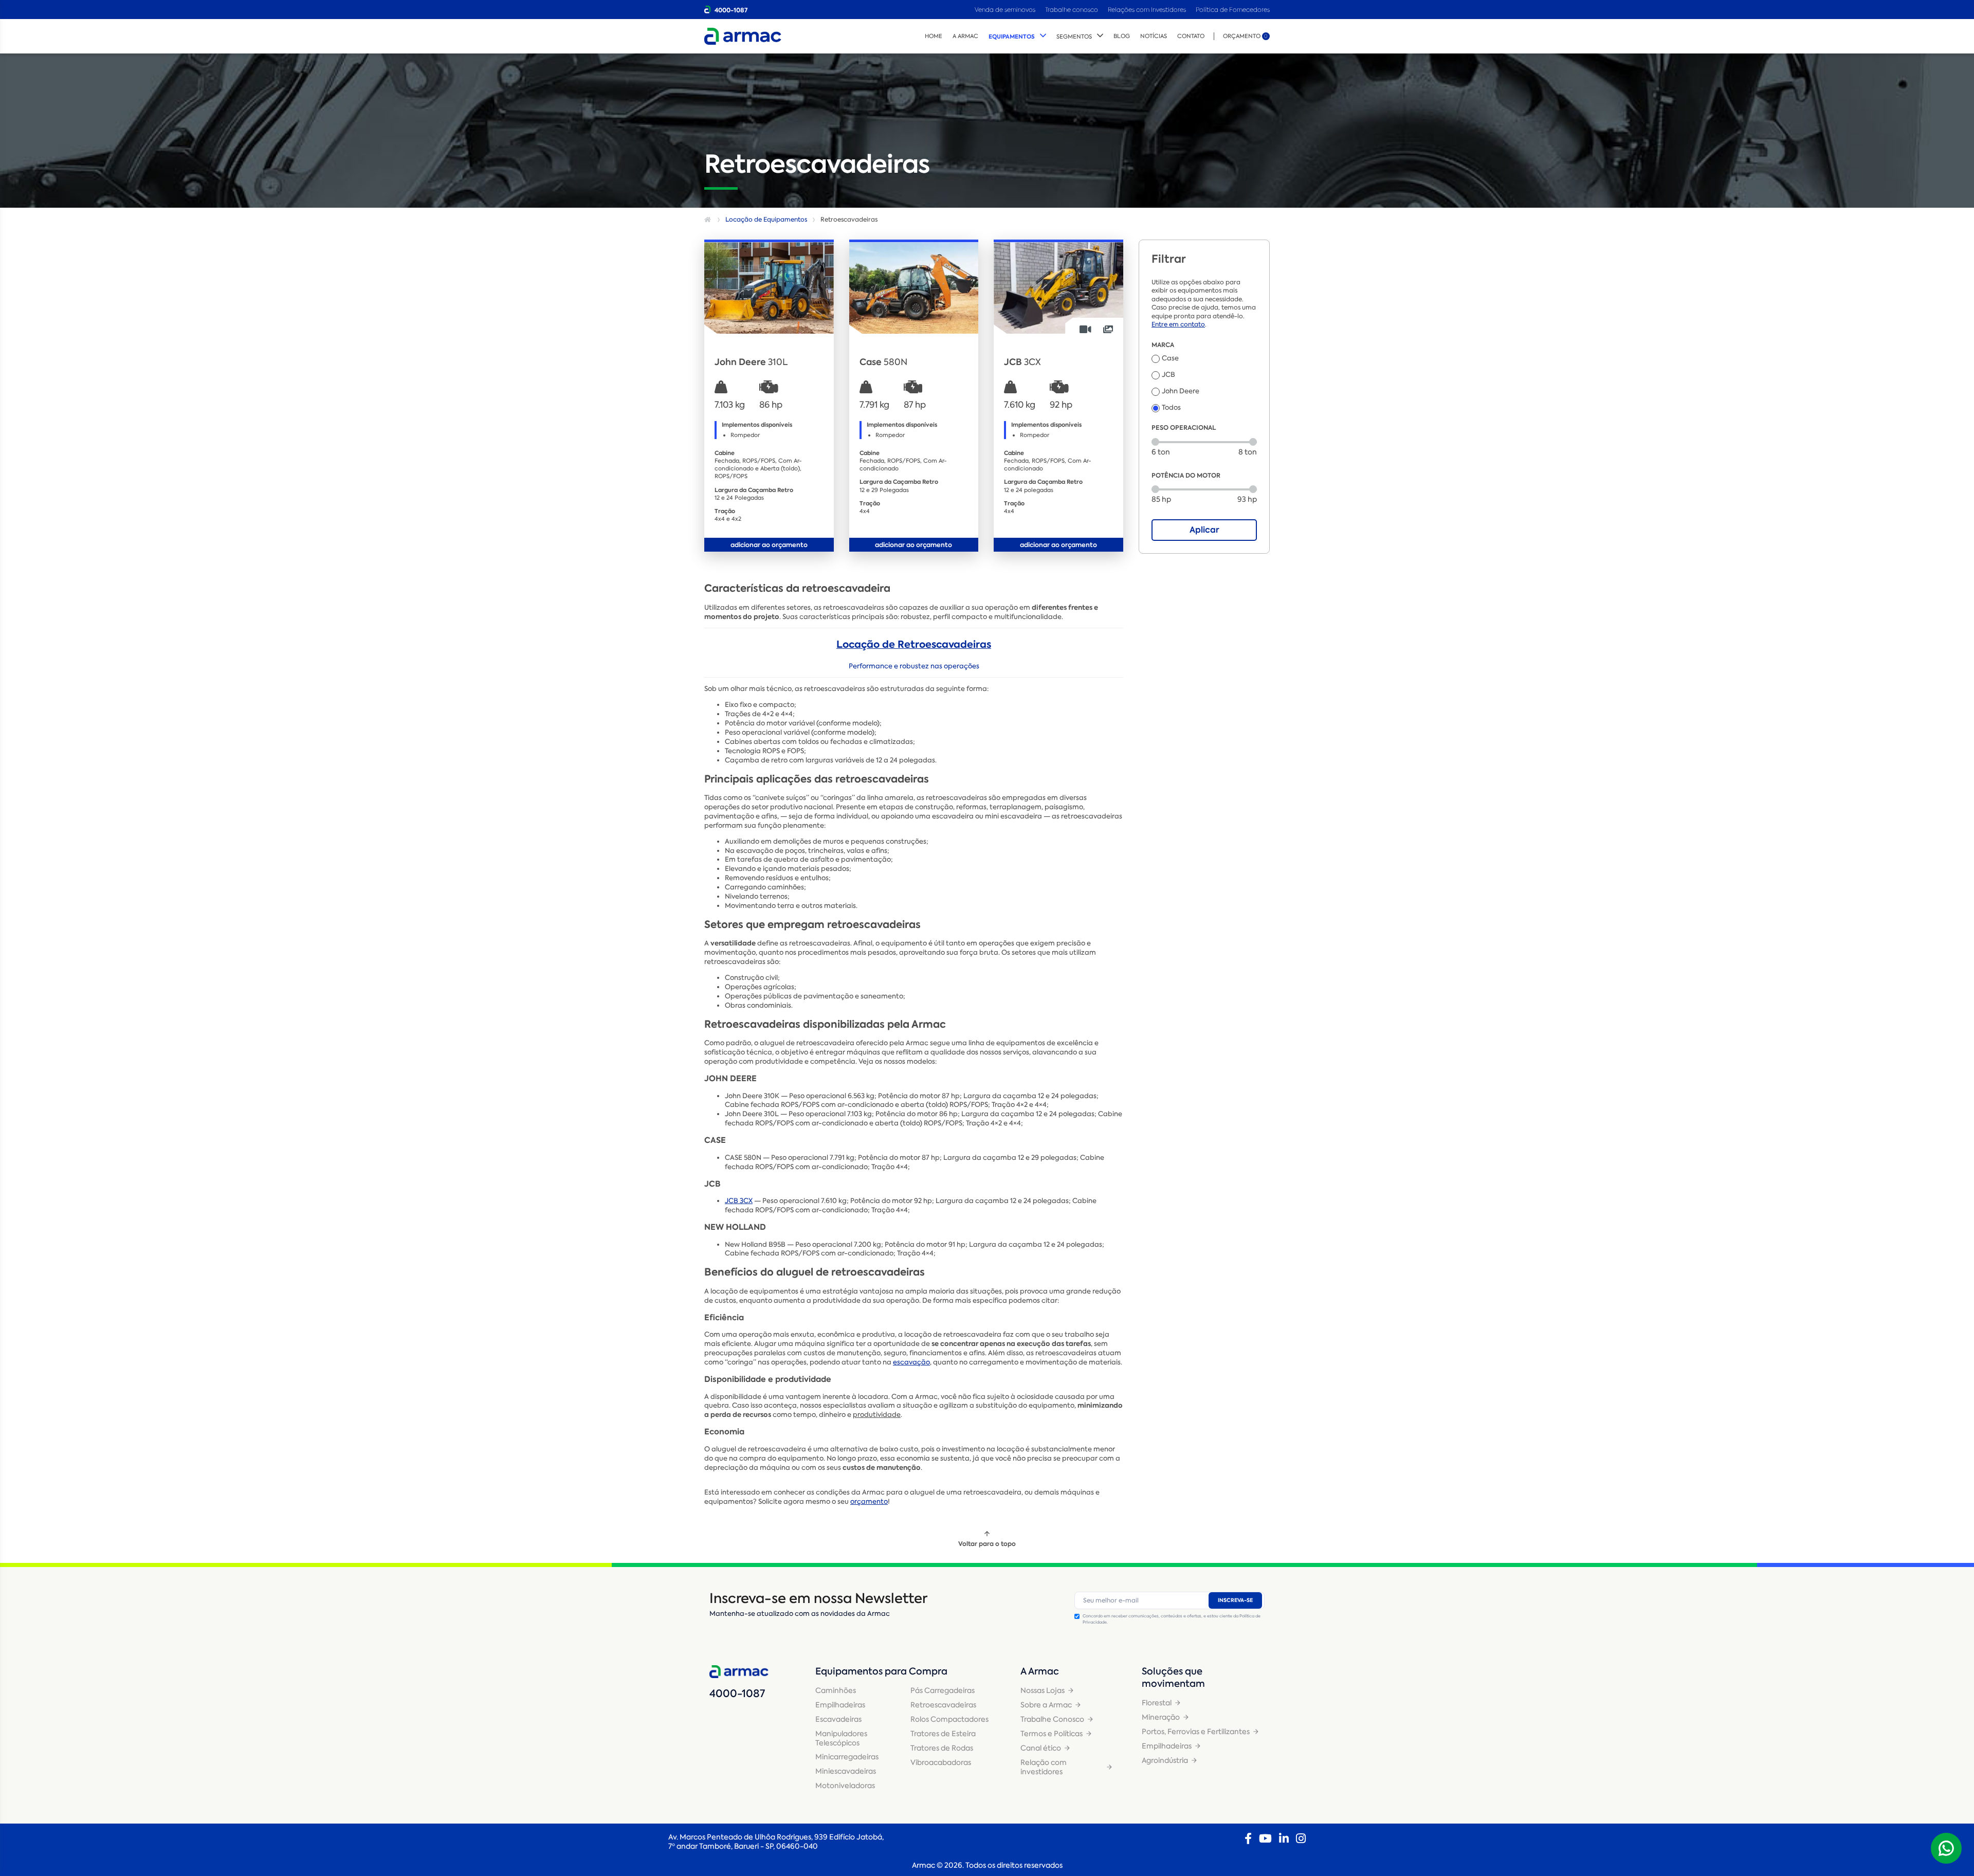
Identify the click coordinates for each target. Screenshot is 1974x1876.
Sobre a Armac (1046, 1705)
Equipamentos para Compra (881, 1671)
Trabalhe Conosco (1052, 1719)
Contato (1191, 36)
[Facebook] (1248, 1838)
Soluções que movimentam (1173, 1678)
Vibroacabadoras (941, 1762)
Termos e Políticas (1052, 1734)
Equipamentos (1012, 37)
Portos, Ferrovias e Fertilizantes (1196, 1732)
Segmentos (1074, 37)
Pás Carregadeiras (943, 1690)
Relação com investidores (1044, 1767)
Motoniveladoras (845, 1786)
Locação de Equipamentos (766, 220)
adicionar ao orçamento (769, 545)
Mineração (1161, 1717)
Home (934, 36)
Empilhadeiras (840, 1705)
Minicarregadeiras (847, 1757)
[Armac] (743, 36)
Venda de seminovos (1006, 10)
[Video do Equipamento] (1085, 329)
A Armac (965, 36)
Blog (1122, 36)
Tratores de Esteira (943, 1734)
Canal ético (1041, 1748)
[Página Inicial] (709, 220)
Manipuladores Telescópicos (841, 1738)
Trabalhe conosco (1072, 10)
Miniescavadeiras (846, 1771)
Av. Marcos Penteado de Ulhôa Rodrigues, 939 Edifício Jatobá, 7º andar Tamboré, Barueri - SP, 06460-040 (776, 1842)
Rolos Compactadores (949, 1719)
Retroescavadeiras (943, 1705)
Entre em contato (1178, 324)
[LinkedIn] (1284, 1838)
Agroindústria (1165, 1760)
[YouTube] (1265, 1838)
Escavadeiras (838, 1719)
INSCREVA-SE (1235, 1600)
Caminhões (836, 1690)
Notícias (1154, 36)
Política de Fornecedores (1233, 10)
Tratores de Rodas (942, 1748)
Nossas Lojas (1043, 1690)
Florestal (1157, 1703)
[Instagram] (1301, 1838)
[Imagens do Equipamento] (1108, 329)
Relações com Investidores (1148, 10)
